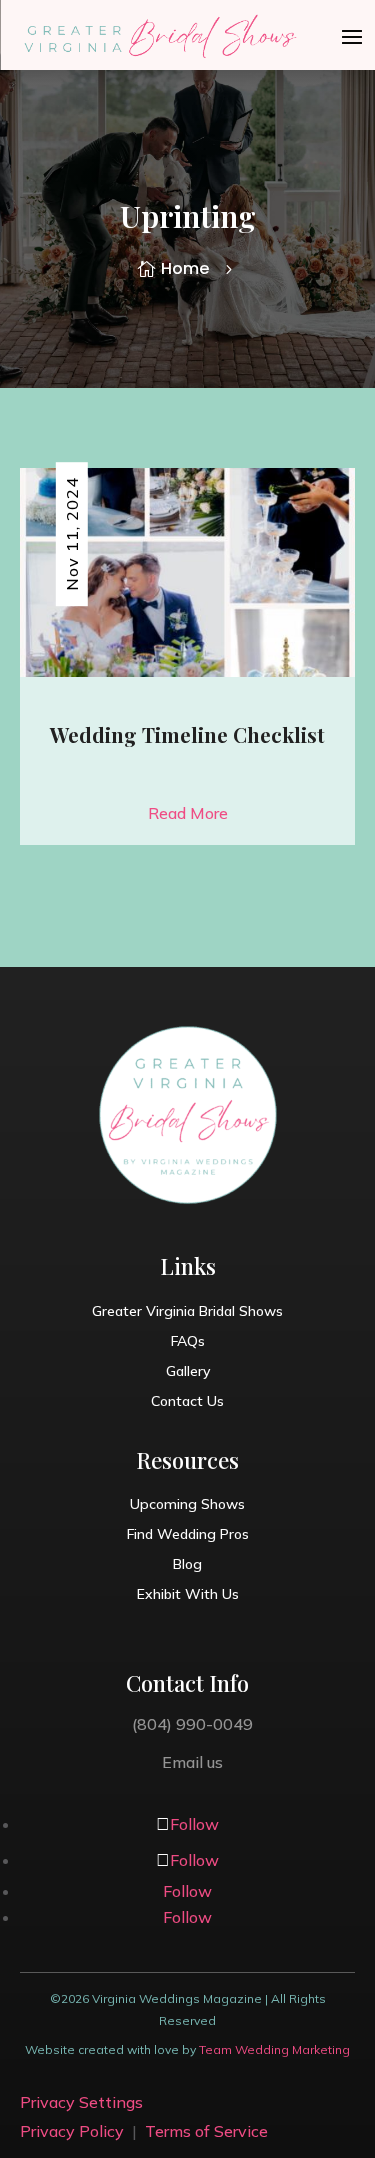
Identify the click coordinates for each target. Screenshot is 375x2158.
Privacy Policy (72, 2131)
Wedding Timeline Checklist (187, 734)
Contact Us (187, 1402)
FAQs (188, 1342)
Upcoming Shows (187, 1505)
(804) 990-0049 (192, 1724)
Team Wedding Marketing (274, 2049)
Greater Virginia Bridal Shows (187, 1312)
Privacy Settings (81, 2102)
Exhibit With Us (188, 1595)
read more (188, 813)
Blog (187, 1565)
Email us (192, 1762)
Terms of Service (206, 2131)
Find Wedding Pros (188, 1535)
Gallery (188, 1372)
